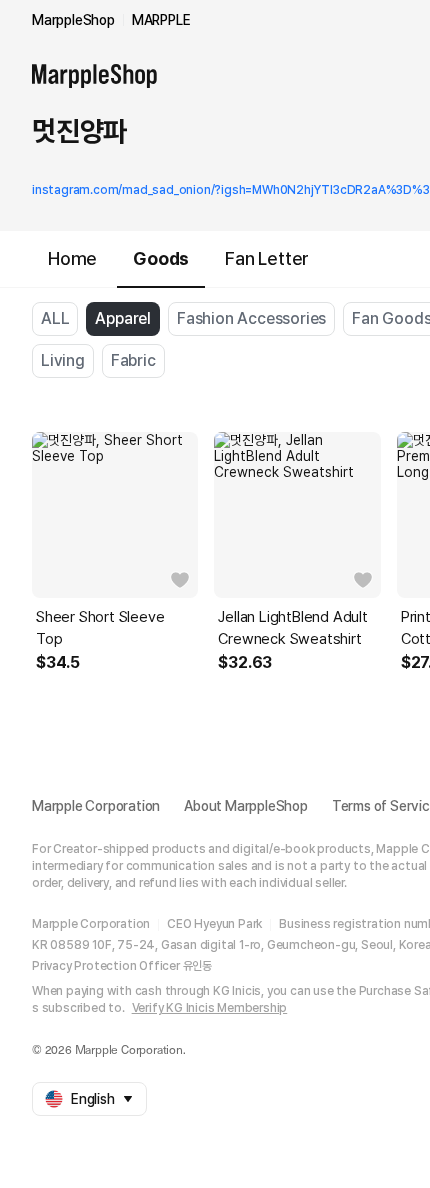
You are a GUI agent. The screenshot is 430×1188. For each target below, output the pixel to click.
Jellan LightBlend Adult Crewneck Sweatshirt (292, 628)
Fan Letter (267, 258)
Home (72, 258)
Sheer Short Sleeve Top (100, 628)
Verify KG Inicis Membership (210, 1008)
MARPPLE (161, 20)
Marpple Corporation (96, 806)
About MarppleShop (246, 806)
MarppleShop (73, 20)
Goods (161, 258)
